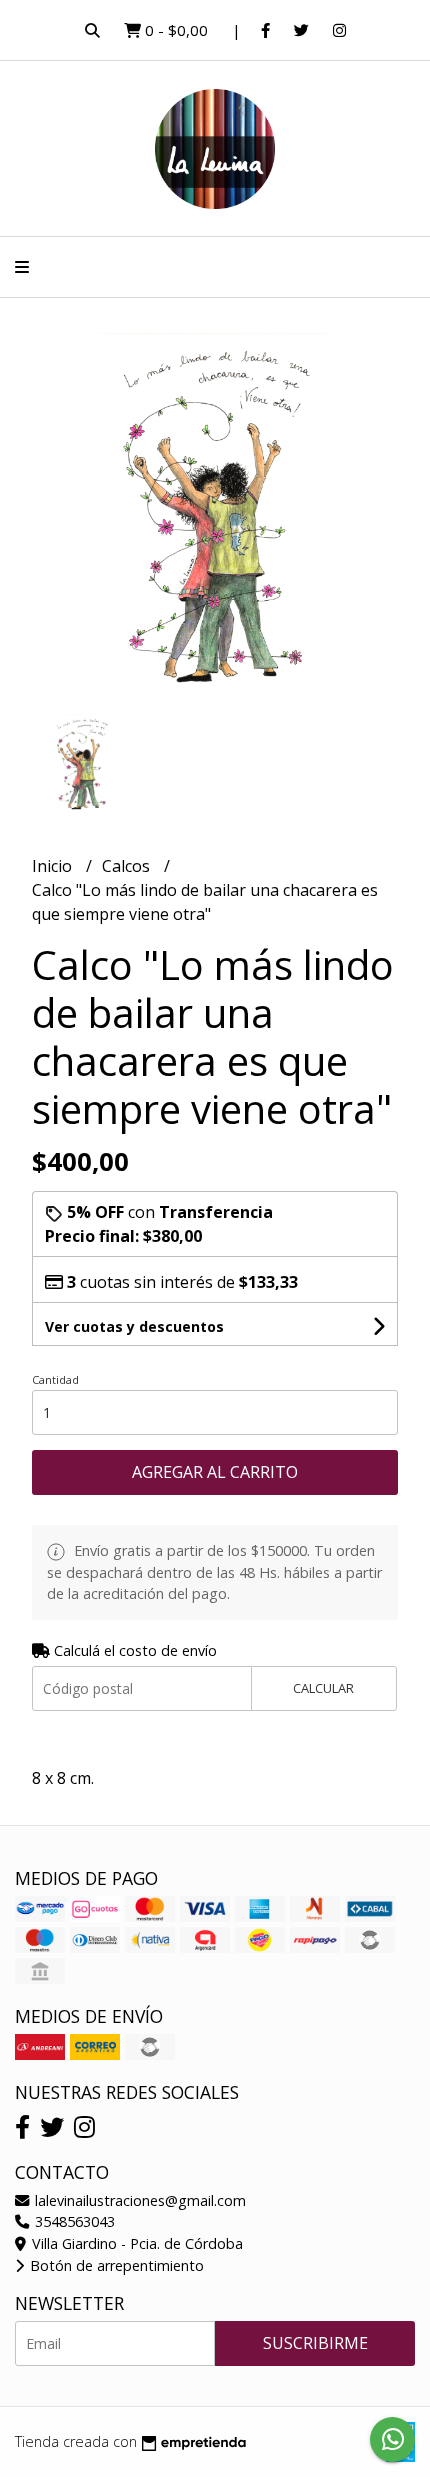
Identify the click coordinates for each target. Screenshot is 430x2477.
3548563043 (73, 2221)
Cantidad (55, 1379)
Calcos (128, 866)
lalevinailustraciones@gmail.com (138, 2200)
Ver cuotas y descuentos (134, 1326)
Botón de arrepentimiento (115, 2265)
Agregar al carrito (215, 1472)
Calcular (323, 1688)
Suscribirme (315, 2343)
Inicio (54, 866)
